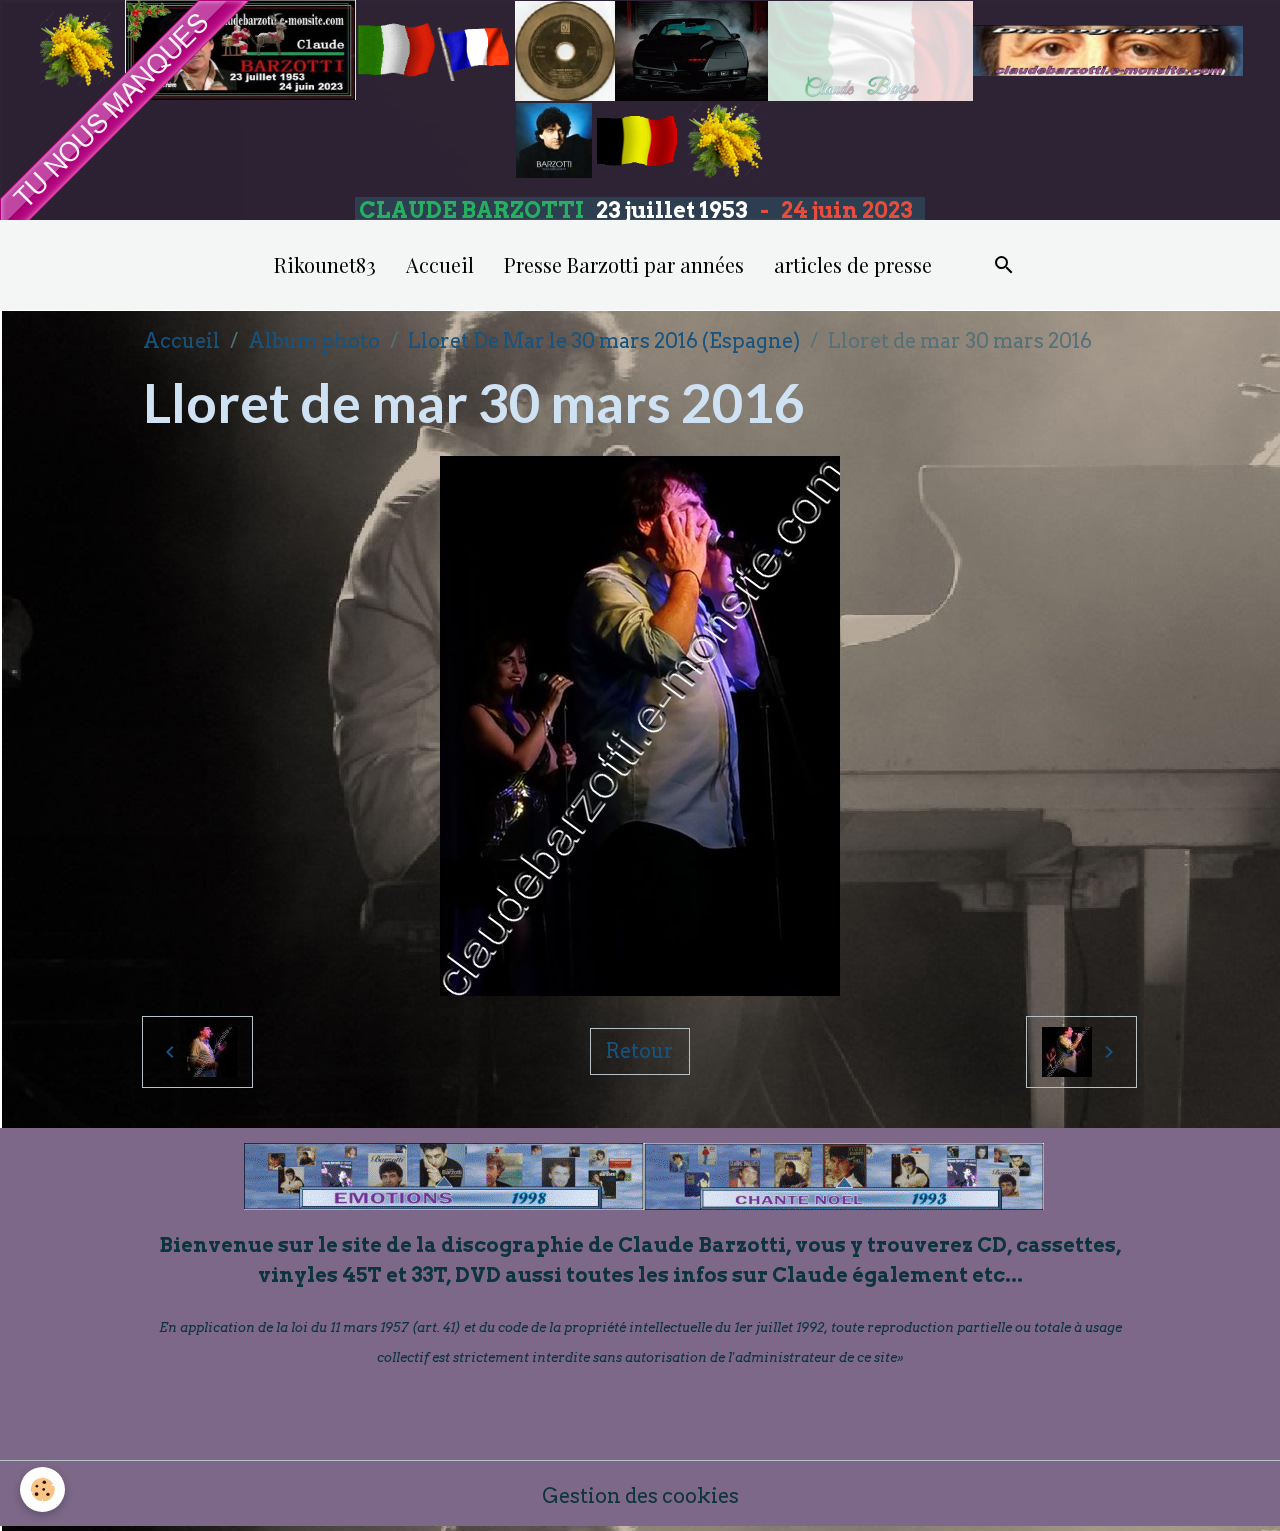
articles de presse (853, 264)
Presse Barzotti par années (624, 264)
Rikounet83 (325, 264)
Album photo (314, 341)
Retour (640, 1051)
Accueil (440, 264)
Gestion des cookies (640, 1496)
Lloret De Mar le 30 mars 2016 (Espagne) (604, 341)
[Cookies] (42, 1489)
